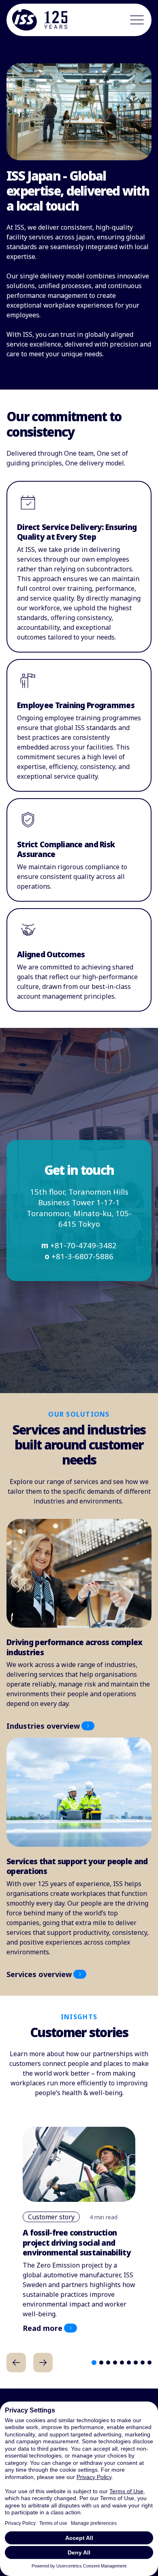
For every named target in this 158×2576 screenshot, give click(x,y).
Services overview (39, 1974)
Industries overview (43, 1726)
